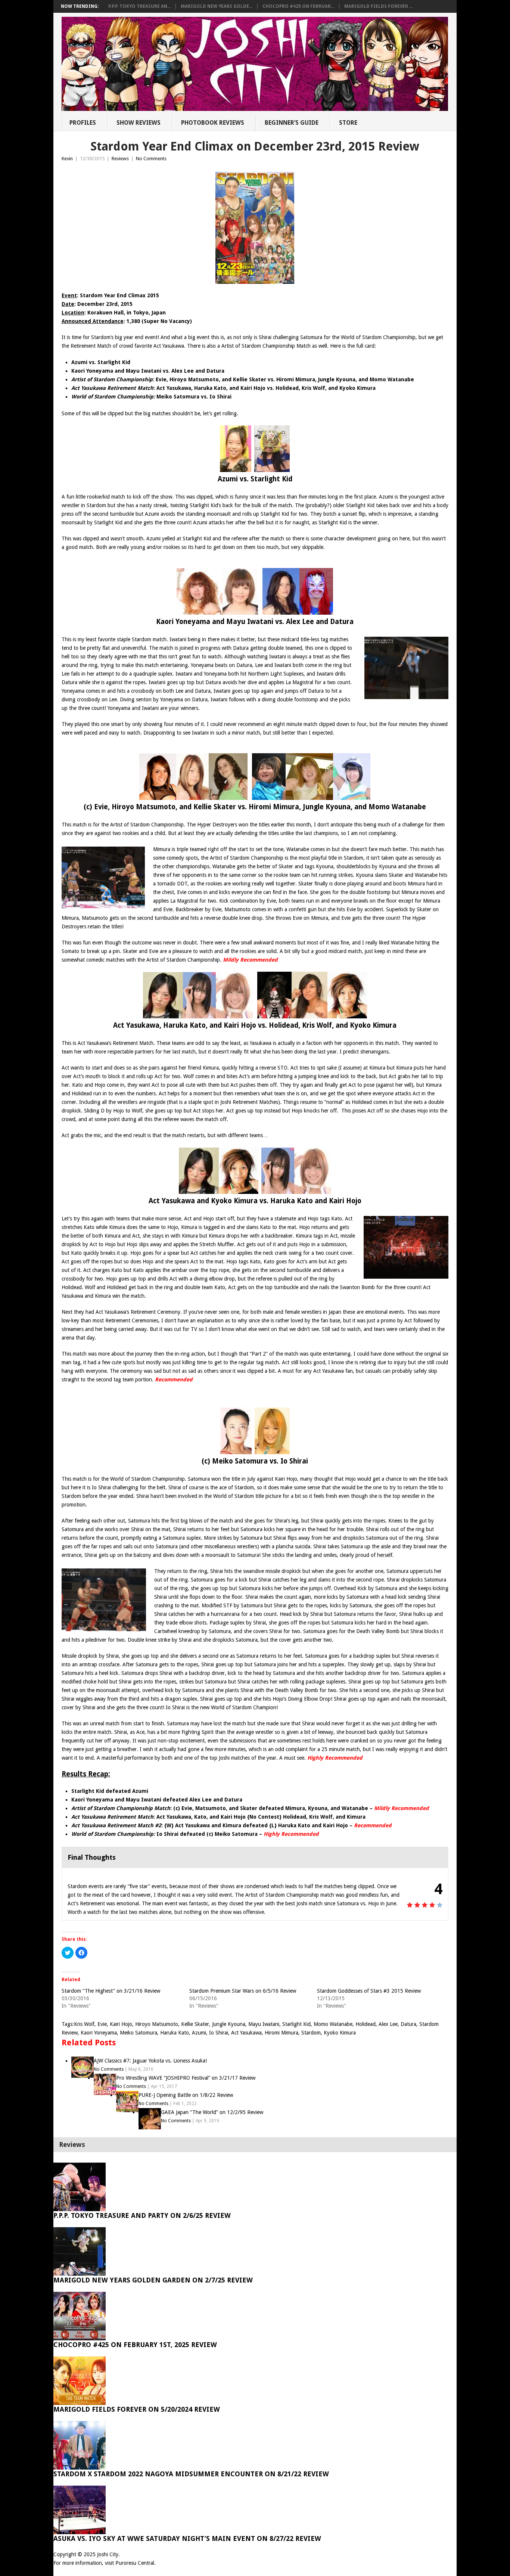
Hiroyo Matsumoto (157, 2024)
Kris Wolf (84, 2024)
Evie (102, 2024)
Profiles (83, 123)
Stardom (311, 2033)
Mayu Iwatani (264, 2024)
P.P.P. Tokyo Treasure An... (139, 6)
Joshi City (108, 2554)
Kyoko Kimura (340, 2033)
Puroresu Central (135, 2563)
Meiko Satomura (139, 2033)
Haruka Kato (175, 2033)
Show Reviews (139, 123)
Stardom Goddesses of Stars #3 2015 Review (369, 1991)
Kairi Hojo (121, 2024)
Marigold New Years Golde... (217, 6)
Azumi (199, 2033)
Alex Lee (388, 2024)
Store (348, 123)
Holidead (366, 2024)
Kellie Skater (195, 2024)
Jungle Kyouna (229, 2024)
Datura (408, 2024)
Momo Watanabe (333, 2024)
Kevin (67, 159)
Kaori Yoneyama (99, 2033)
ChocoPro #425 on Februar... (298, 6)
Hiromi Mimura (282, 2033)
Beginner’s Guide (292, 123)
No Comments (151, 159)
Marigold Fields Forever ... (378, 6)
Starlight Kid (296, 2024)
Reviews (120, 159)
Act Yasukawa (246, 2033)
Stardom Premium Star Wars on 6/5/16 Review (243, 1991)
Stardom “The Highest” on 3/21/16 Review (111, 1991)
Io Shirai (219, 2033)
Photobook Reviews (213, 123)
